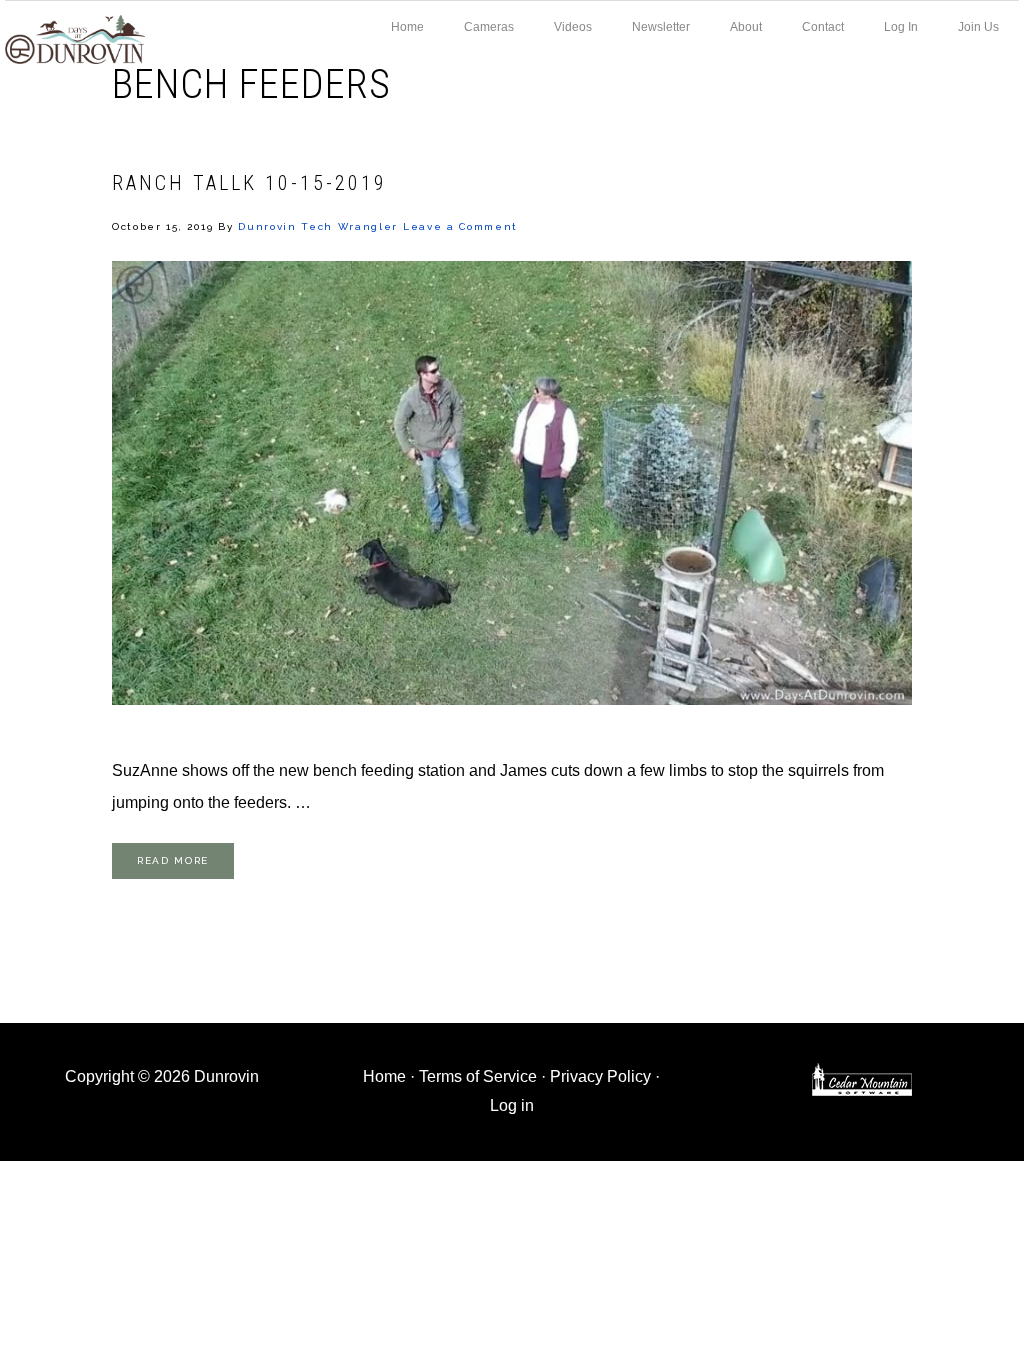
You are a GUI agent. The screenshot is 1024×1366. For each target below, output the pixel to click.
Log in (512, 1105)
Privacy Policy (600, 1076)
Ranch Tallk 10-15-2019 (249, 183)
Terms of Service (478, 1076)
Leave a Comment (460, 226)
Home (384, 1076)
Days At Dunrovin (75, 38)
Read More (173, 860)
